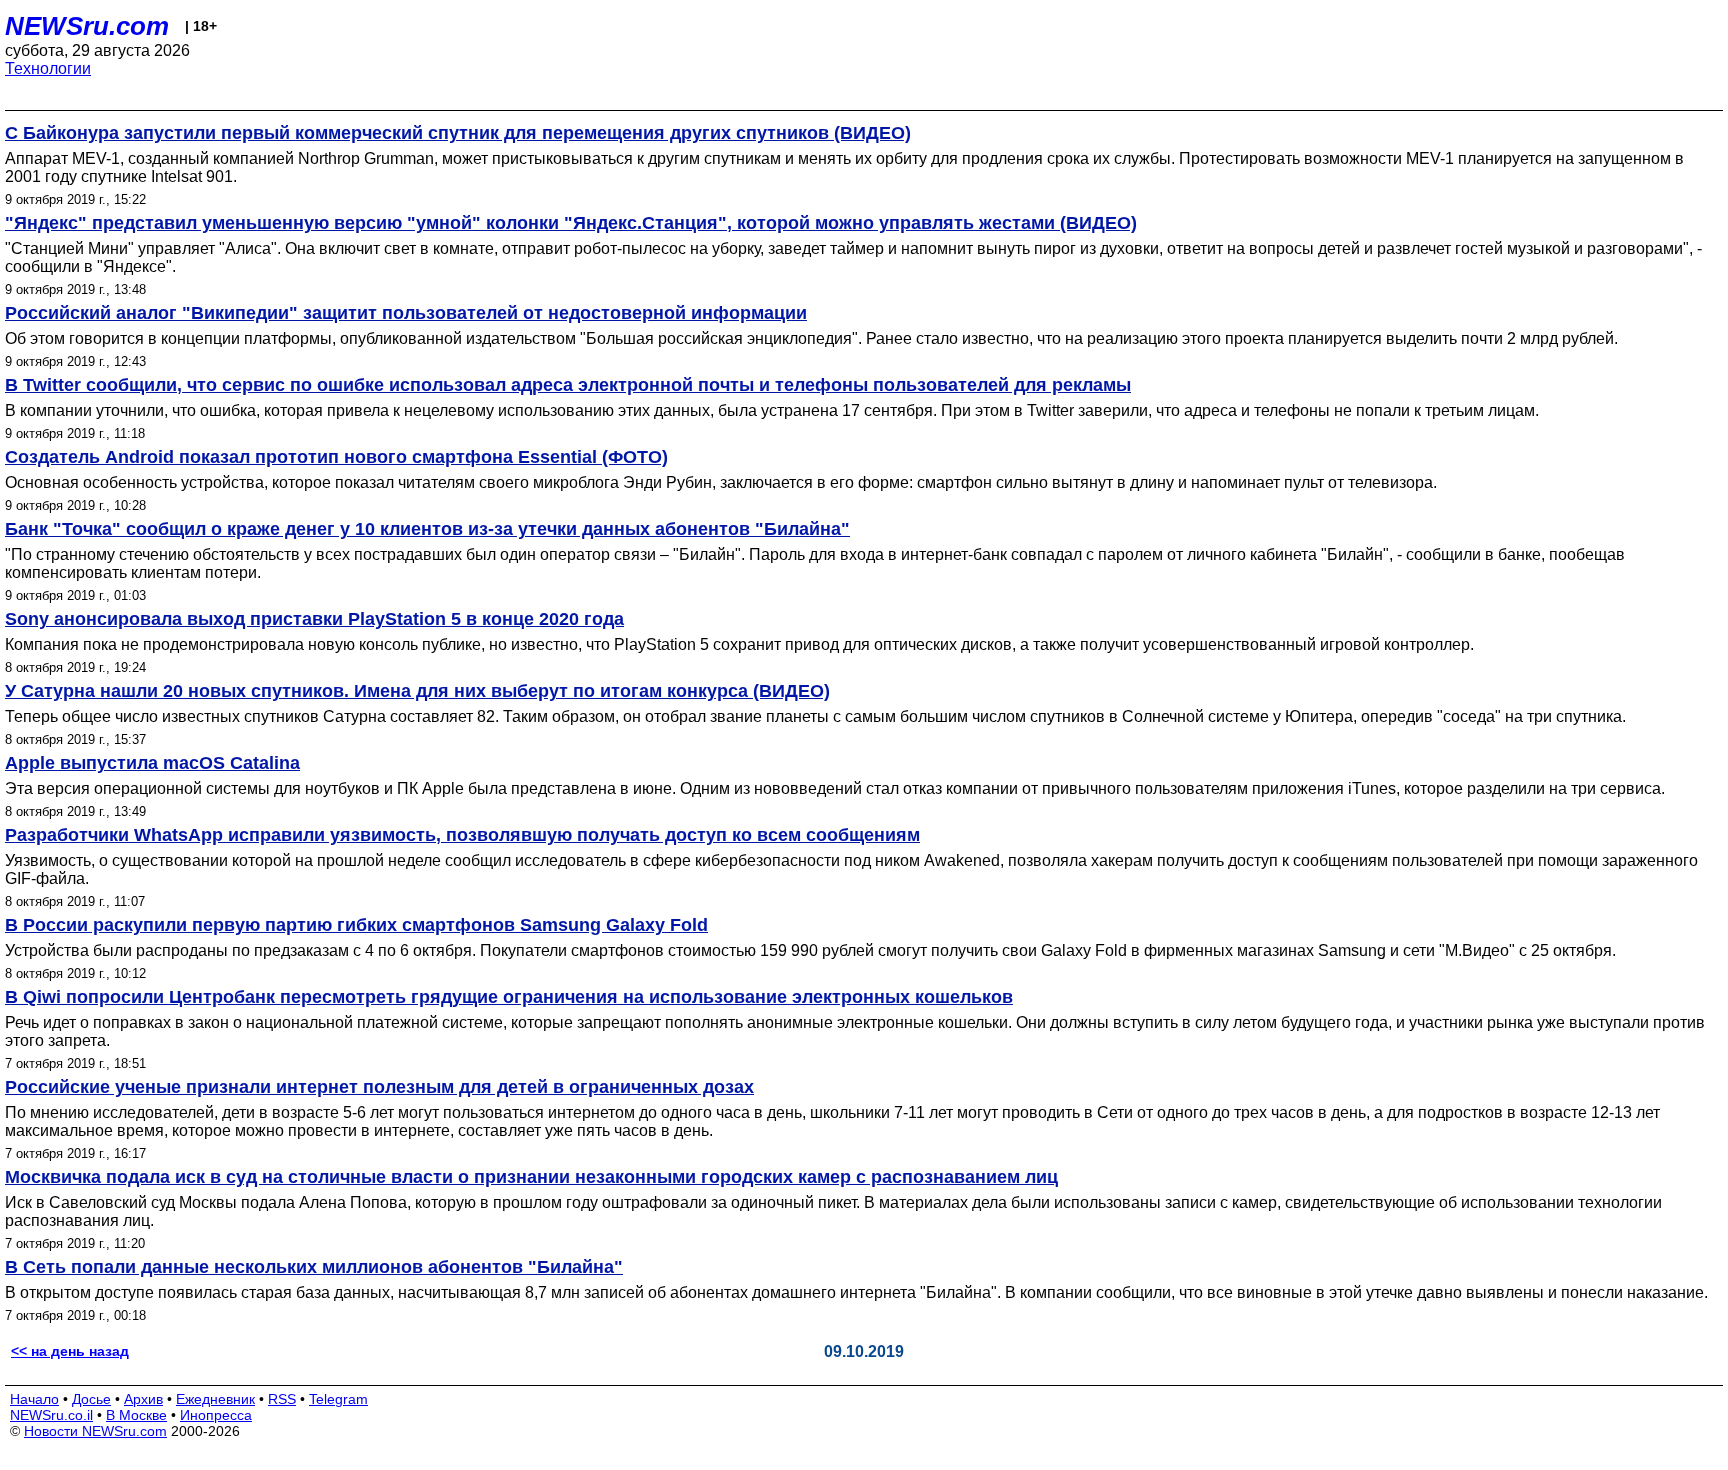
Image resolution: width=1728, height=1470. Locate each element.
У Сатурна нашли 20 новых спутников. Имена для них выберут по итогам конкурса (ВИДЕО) (417, 691)
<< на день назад (70, 1351)
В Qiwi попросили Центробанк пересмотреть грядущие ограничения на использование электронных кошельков (509, 997)
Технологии (48, 68)
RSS (282, 1399)
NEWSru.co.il (51, 1415)
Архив (143, 1399)
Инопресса (216, 1415)
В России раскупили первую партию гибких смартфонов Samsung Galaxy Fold (356, 925)
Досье (91, 1399)
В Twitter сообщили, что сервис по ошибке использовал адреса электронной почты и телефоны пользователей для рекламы (568, 385)
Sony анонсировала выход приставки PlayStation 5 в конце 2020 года (314, 619)
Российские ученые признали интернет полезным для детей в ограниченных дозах (379, 1087)
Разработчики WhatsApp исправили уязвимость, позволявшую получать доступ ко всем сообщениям (462, 835)
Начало (34, 1399)
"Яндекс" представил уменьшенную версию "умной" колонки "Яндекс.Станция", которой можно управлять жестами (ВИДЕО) (571, 223)
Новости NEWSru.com (95, 1431)
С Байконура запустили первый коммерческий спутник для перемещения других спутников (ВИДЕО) (458, 133)
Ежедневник (215, 1399)
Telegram (338, 1399)
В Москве (136, 1415)
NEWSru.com (87, 26)
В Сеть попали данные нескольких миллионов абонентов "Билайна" (314, 1267)
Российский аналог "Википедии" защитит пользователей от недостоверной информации (406, 313)
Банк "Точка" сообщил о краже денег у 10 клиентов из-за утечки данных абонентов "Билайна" (427, 529)
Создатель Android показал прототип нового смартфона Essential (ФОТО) (336, 457)
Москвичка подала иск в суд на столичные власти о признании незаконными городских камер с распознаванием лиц (531, 1177)
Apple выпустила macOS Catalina (152, 763)
